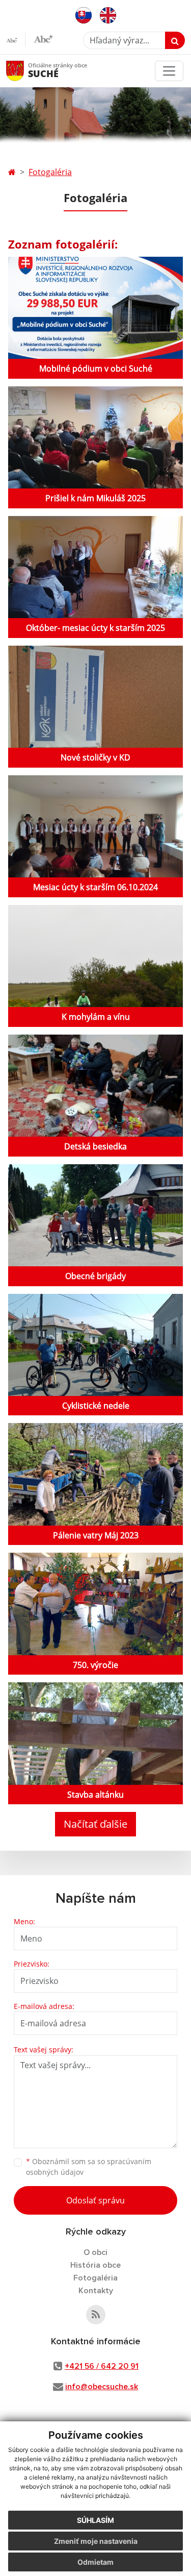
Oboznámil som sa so (89, 2167)
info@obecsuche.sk (102, 2387)
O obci (95, 2252)
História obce (95, 2265)
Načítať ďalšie (95, 1824)
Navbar (25, 71)
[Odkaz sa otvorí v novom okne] (96, 2315)
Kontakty (96, 2291)
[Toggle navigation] (169, 71)
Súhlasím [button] (95, 2520)
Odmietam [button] (95, 2562)
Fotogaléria (50, 172)
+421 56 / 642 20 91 (102, 2366)
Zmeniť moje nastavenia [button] (96, 2541)
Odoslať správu (95, 2200)
